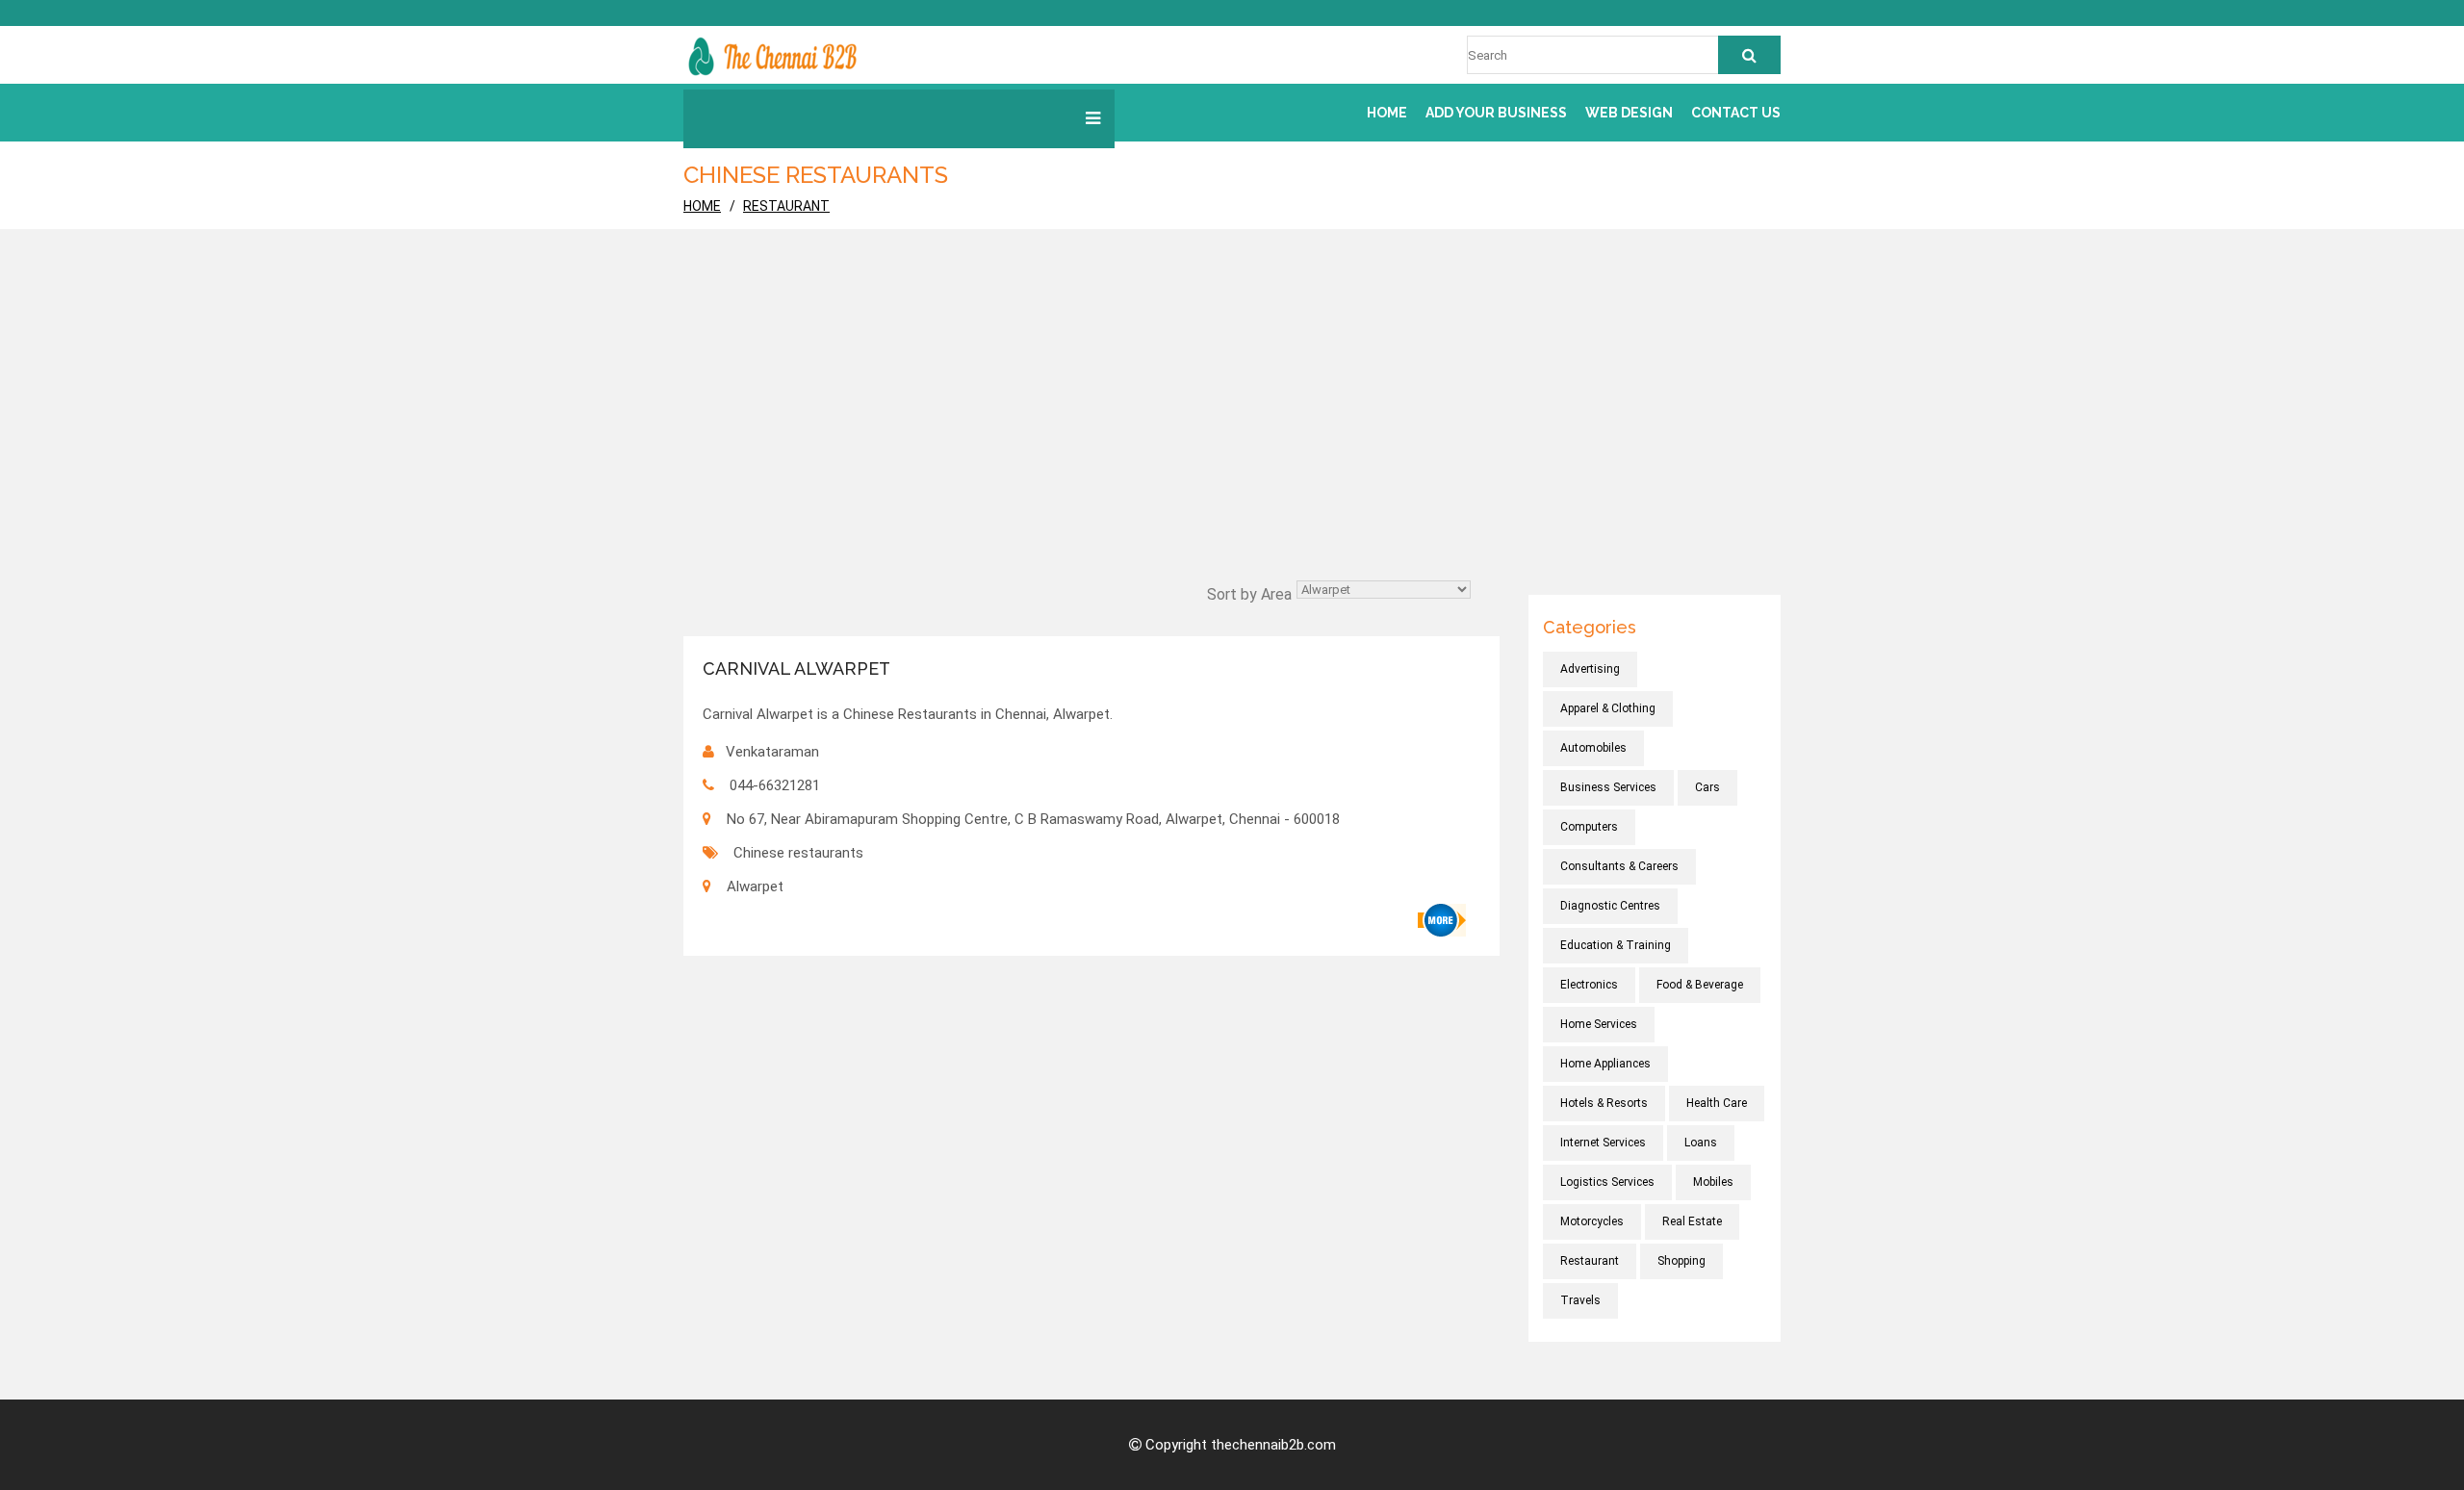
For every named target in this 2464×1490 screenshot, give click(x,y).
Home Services (1599, 1024)
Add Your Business (1496, 113)
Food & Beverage (1700, 985)
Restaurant (786, 206)
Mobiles (1713, 1182)
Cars (1707, 787)
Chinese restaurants (798, 853)
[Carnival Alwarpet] (1442, 920)
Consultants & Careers (1619, 866)
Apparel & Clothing (1608, 708)
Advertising (1590, 669)
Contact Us (1736, 113)
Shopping (1681, 1261)
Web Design (1629, 113)
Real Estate (1692, 1221)
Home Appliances (1605, 1064)
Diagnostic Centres (1610, 906)
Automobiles (1593, 748)
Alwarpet (755, 886)
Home (1387, 113)
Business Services (1608, 787)
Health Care (1717, 1103)
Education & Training (1616, 945)
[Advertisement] (1232, 431)
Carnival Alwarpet (796, 668)
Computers (1589, 827)
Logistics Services (1607, 1182)
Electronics (1589, 985)
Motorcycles (1592, 1221)
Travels (1580, 1300)
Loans (1701, 1143)
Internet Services (1603, 1143)
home (702, 206)
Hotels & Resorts (1604, 1103)
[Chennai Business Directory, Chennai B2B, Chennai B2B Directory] (772, 55)
